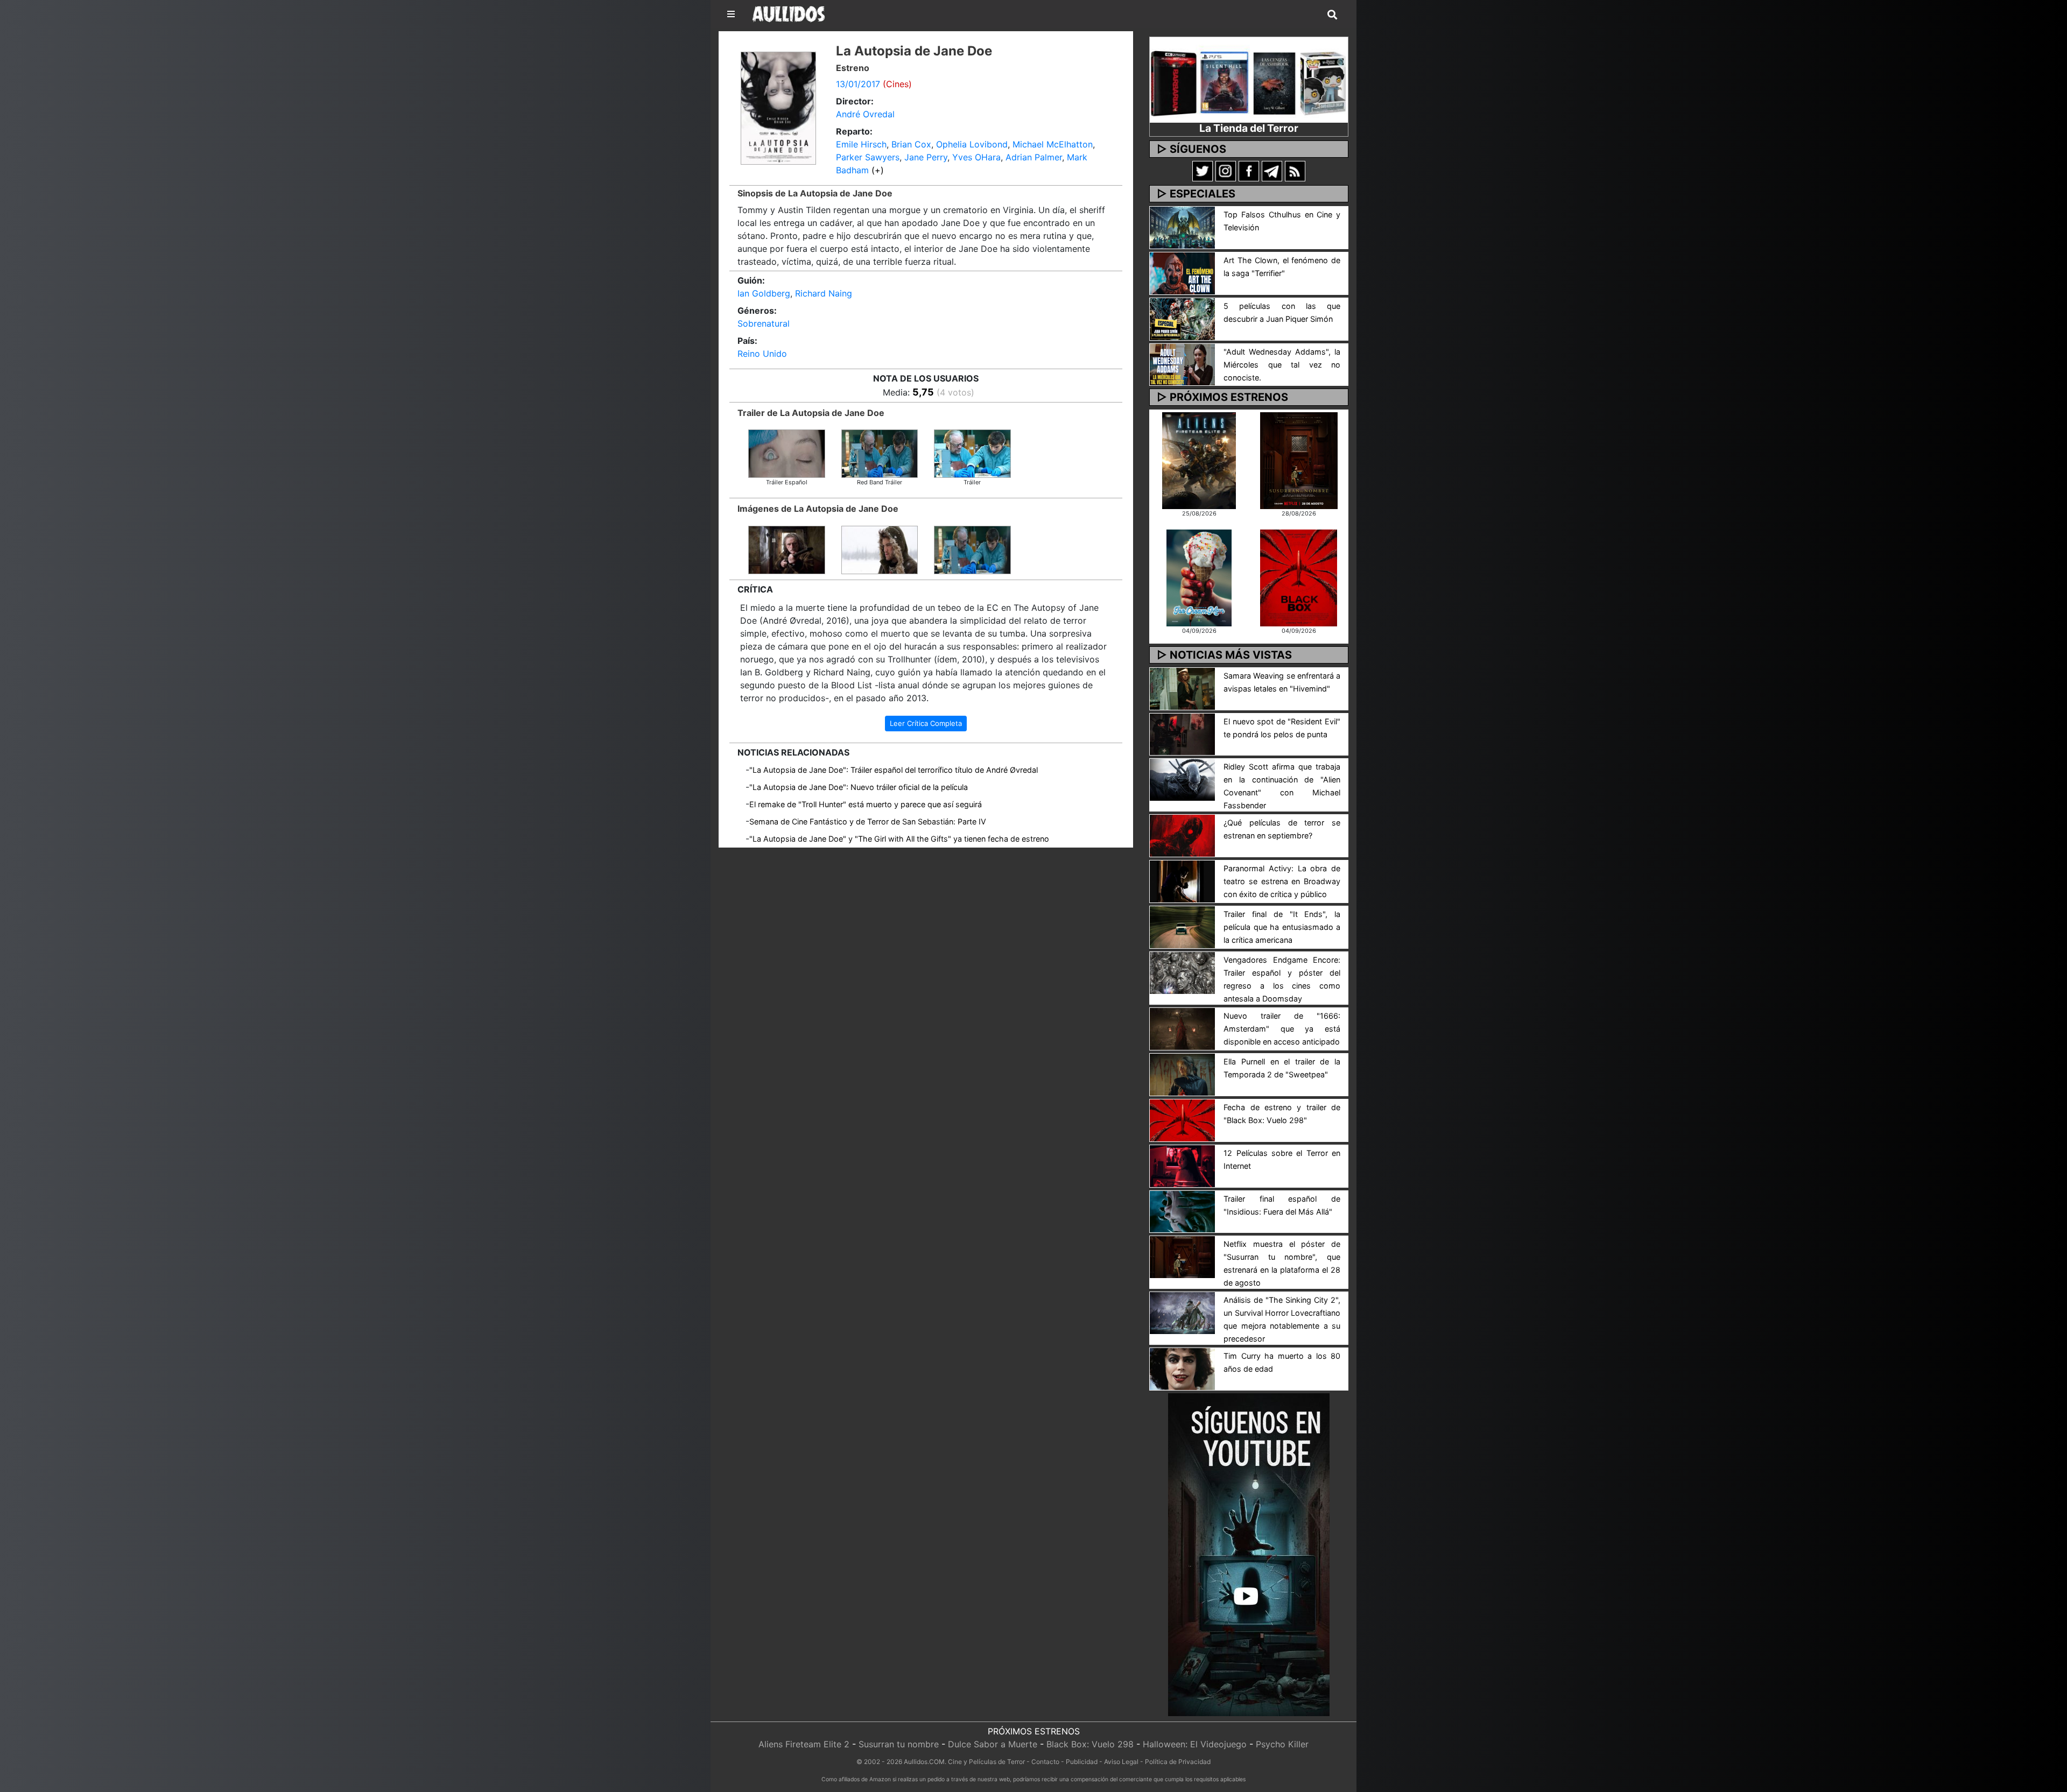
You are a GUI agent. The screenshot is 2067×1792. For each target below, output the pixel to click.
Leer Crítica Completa (926, 723)
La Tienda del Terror (1249, 128)
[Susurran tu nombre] (1299, 460)
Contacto (1045, 1762)
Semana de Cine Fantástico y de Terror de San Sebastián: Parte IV (868, 821)
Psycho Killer (1282, 1744)
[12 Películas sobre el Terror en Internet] (1182, 1165)
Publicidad (1082, 1762)
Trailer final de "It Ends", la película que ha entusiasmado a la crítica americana (1282, 927)
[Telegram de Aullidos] (1272, 171)
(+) (878, 170)
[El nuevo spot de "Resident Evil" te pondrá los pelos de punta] (1182, 733)
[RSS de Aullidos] (1295, 171)
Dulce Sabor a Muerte (993, 1744)
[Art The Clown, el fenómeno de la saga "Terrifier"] (1182, 272)
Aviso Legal (1121, 1762)
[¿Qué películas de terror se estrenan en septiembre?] (1182, 835)
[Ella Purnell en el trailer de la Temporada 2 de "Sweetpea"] (1182, 1074)
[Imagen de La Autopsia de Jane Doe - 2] (880, 549)
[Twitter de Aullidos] (1203, 171)
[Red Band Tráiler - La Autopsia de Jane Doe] (880, 453)
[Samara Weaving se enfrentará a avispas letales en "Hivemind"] (1182, 688)
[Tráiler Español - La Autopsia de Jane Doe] (787, 453)
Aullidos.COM (924, 1762)
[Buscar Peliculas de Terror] (1332, 15)
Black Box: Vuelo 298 (1090, 1744)
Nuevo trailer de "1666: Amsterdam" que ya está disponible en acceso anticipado (1282, 1029)
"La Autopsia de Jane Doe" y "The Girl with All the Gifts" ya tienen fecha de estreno (899, 839)
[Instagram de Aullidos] (1226, 171)
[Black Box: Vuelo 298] (1299, 577)
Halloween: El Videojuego (1195, 1744)
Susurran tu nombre (899, 1744)
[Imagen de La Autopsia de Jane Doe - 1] (972, 549)
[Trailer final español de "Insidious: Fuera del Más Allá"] (1182, 1211)
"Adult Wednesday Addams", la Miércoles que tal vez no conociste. (1282, 365)
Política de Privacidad (1178, 1762)
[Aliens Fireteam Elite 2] (1199, 460)
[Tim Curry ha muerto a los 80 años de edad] (1182, 1368)
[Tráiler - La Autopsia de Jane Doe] (972, 453)
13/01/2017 (858, 84)
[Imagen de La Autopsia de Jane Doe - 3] (787, 549)
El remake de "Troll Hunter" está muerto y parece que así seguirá (866, 804)
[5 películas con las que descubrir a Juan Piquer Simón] (1182, 318)
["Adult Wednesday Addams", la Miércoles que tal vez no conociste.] (1182, 364)
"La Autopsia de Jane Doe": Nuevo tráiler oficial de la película (859, 787)
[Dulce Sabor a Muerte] (1199, 577)
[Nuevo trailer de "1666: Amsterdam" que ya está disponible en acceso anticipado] (1182, 1028)
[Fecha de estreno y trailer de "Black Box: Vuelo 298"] (1182, 1119)
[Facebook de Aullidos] (1249, 171)
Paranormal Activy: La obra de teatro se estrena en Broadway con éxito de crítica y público (1282, 881)
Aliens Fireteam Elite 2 (804, 1744)
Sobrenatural (764, 323)
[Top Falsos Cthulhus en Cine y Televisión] (1182, 227)
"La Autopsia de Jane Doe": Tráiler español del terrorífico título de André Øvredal (894, 770)
